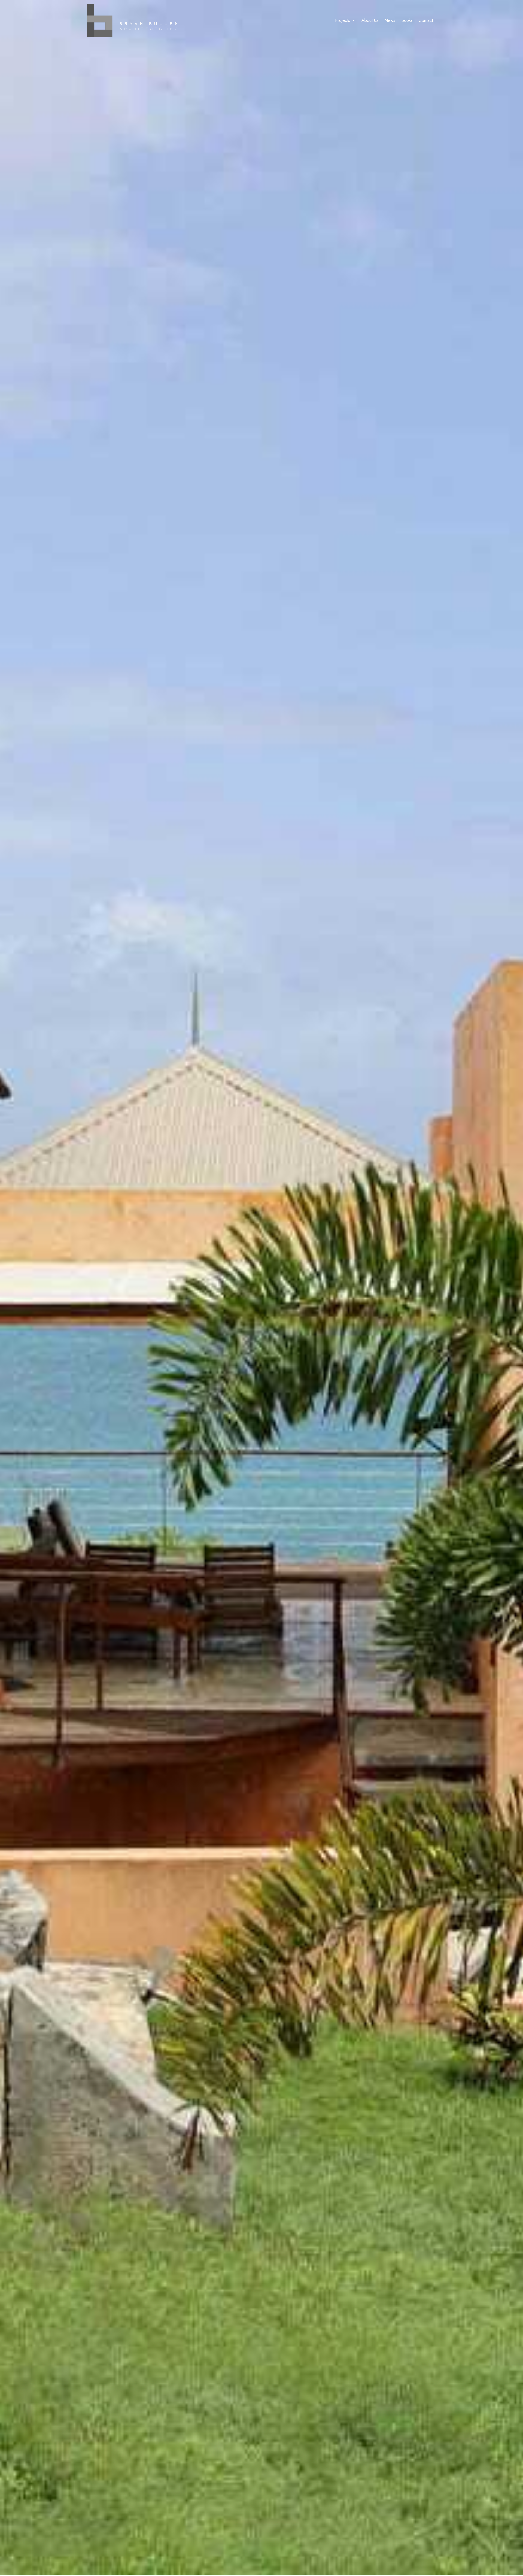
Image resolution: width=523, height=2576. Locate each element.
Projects (343, 20)
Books (407, 20)
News (390, 20)
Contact (426, 20)
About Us (370, 20)
